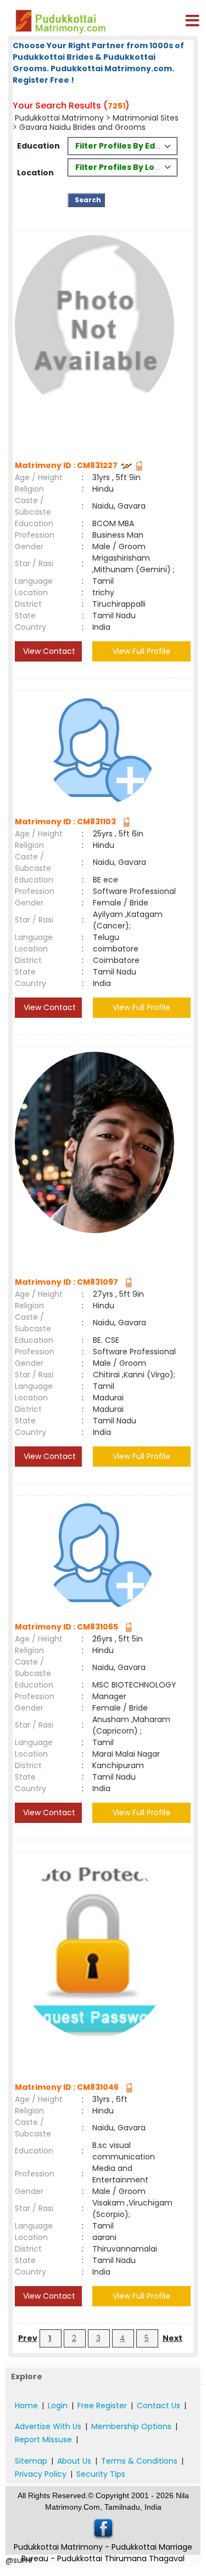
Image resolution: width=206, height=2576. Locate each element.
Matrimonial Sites (146, 118)
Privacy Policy (41, 2474)
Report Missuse (43, 2440)
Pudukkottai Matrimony (60, 118)
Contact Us (158, 2406)
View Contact (48, 651)
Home (26, 2406)
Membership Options (131, 2426)
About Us (74, 2461)
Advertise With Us (48, 2426)
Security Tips (101, 2474)
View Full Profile (141, 651)
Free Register (102, 2406)
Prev (28, 2338)
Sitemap (31, 2461)
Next (172, 2338)
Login (58, 2406)
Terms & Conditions (139, 2461)
